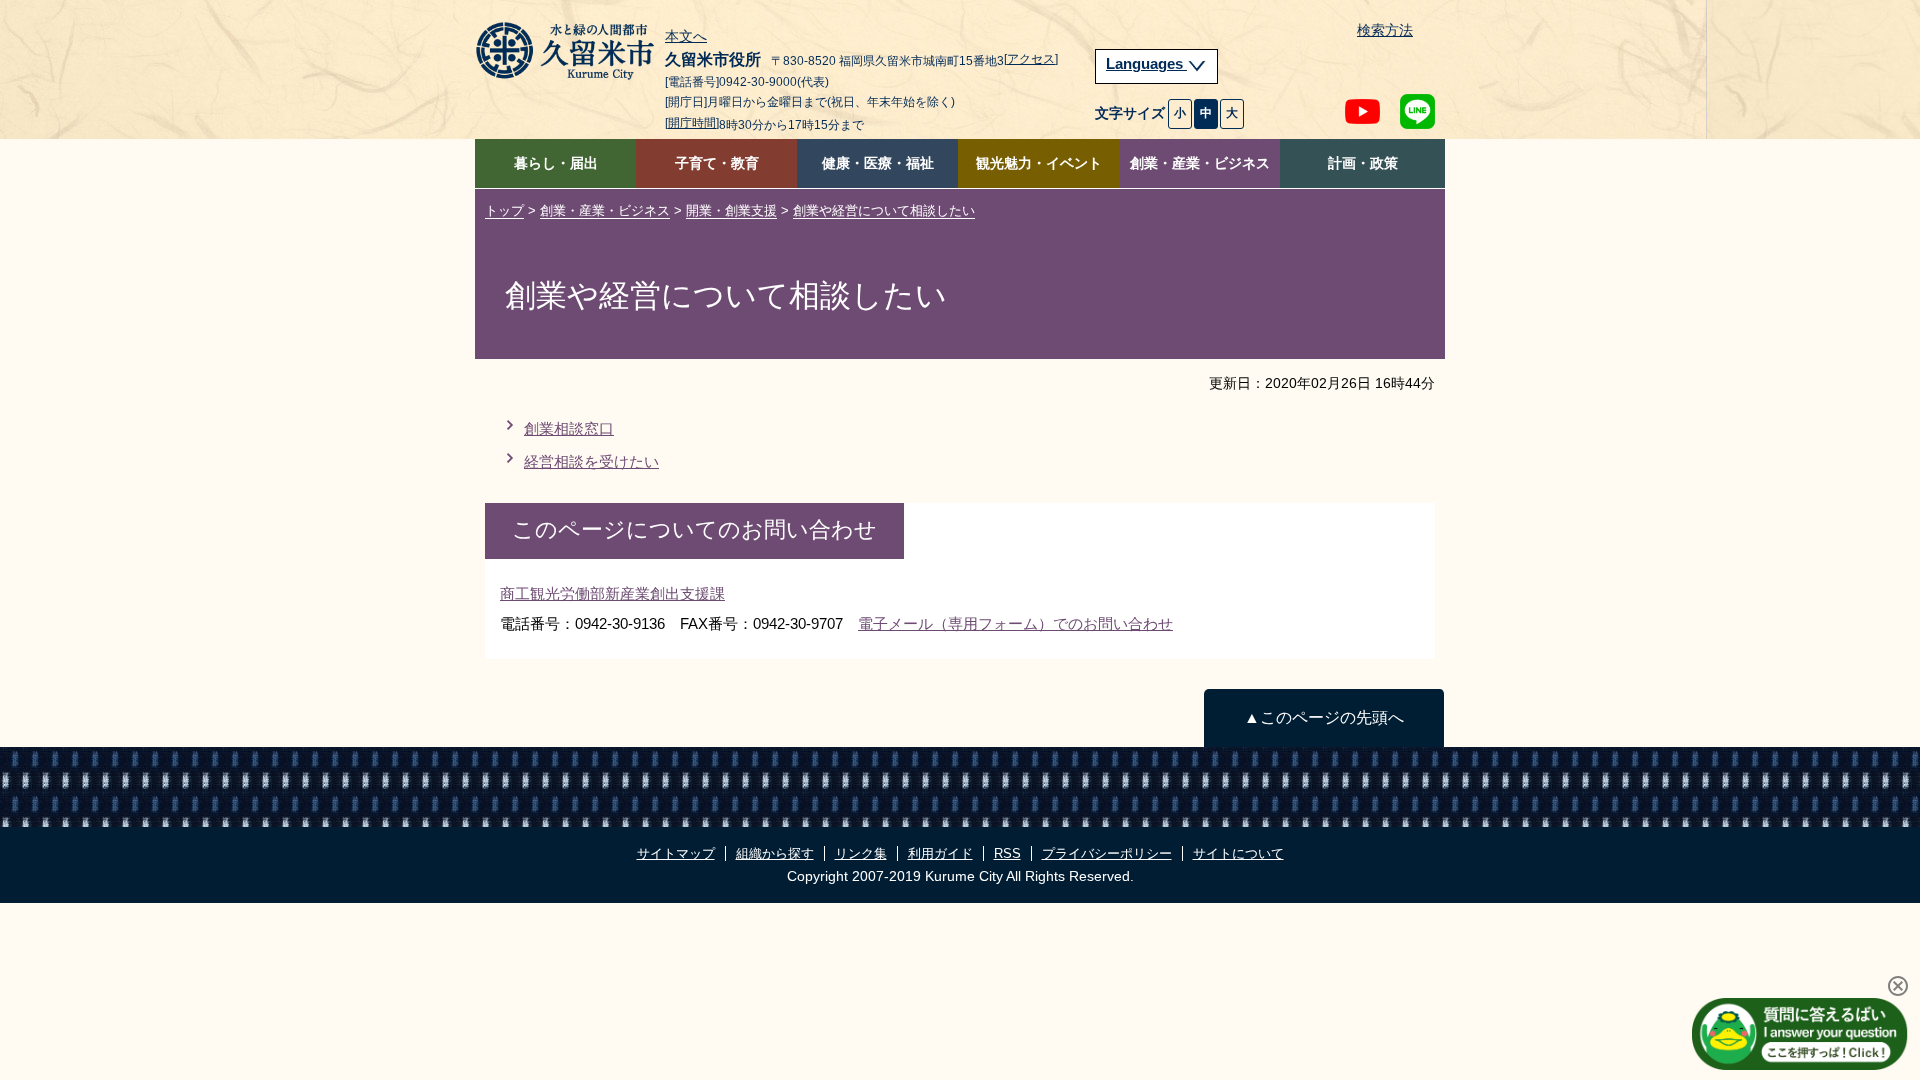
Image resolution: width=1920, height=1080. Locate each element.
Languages (1146, 64)
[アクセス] (1031, 59)
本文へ (686, 37)
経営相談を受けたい (591, 461)
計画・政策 (1363, 163)
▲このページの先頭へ (1324, 717)
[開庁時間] (692, 123)
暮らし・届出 (556, 163)
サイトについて (1238, 853)
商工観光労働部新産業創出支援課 (612, 593)
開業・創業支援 (731, 210)
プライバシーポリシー (1107, 853)
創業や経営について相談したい (884, 210)
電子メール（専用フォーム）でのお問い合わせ (1015, 623)
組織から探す (775, 853)
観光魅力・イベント (1039, 163)
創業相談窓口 (569, 428)
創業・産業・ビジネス (1200, 163)
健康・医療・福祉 (878, 163)
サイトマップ (676, 853)
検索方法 (1385, 30)
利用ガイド (940, 853)
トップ (504, 210)
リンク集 (861, 853)
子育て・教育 (717, 163)
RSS (1007, 853)
